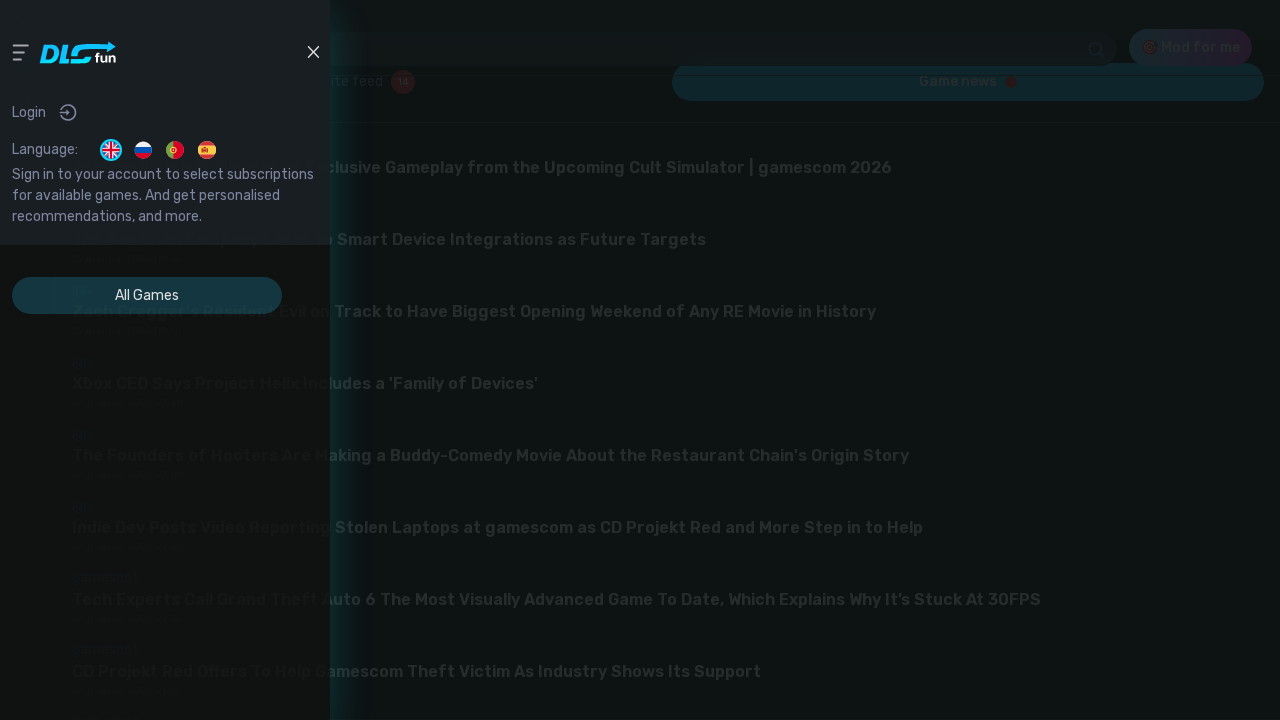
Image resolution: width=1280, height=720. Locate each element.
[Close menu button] (313, 52)
